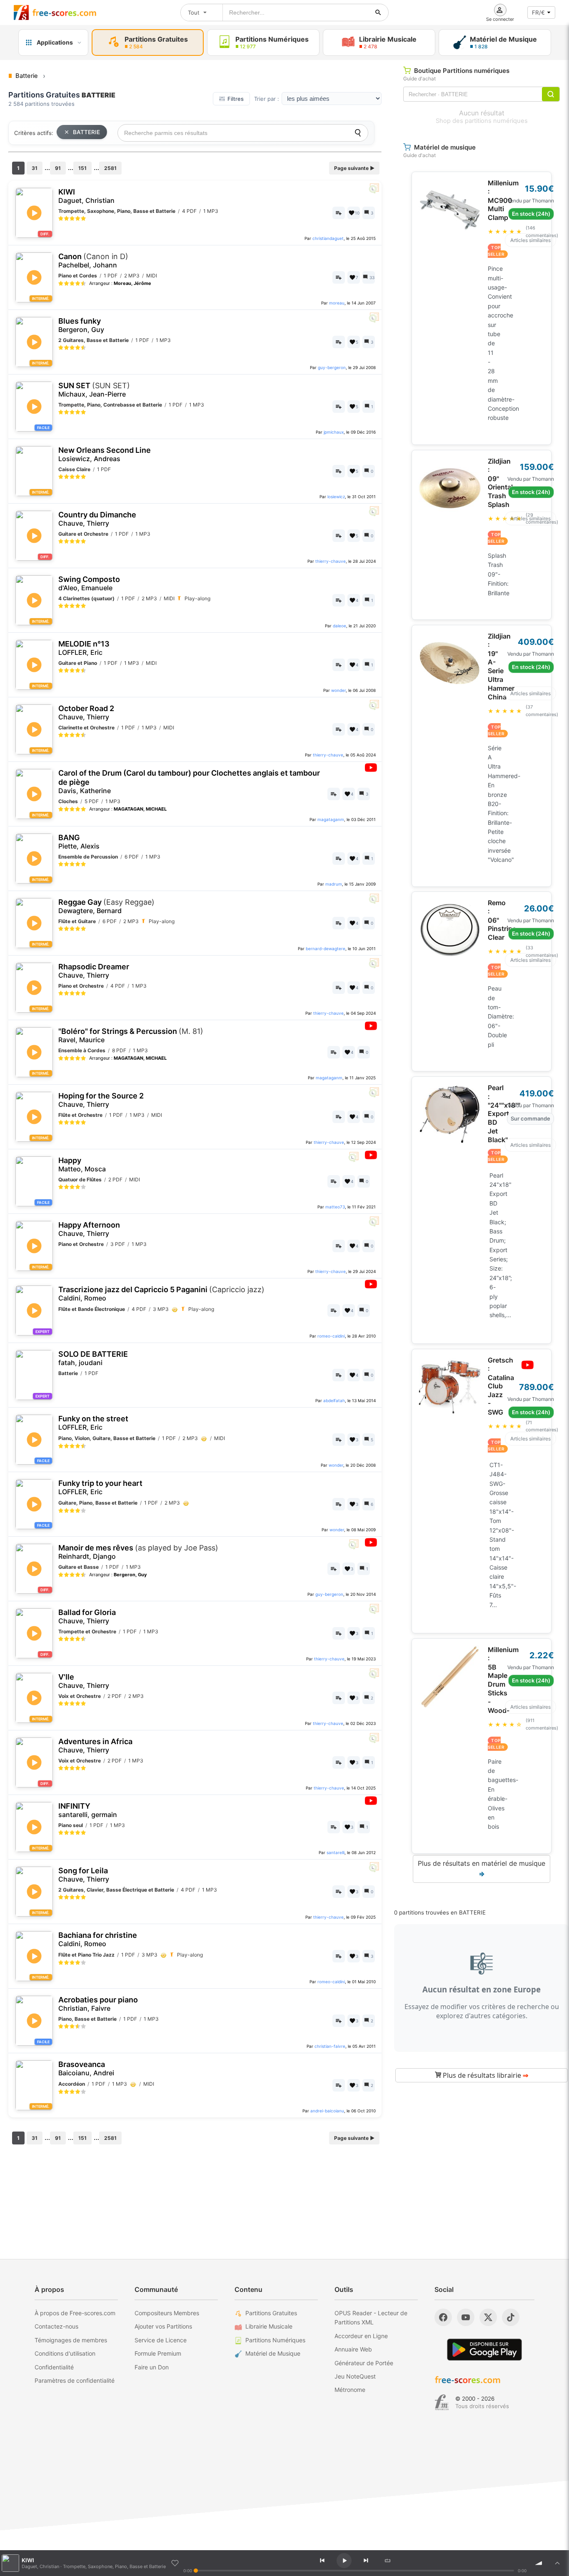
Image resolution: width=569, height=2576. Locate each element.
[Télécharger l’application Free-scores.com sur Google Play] (484, 2350)
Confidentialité (54, 2367)
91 (58, 168)
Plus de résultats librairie (485, 2075)
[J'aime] (175, 2563)
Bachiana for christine (98, 1939)
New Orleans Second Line (105, 454)
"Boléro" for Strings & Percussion (131, 1035)
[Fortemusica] (442, 2402)
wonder (338, 690)
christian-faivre (330, 2046)
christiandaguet (328, 238)
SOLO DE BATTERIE (93, 1358)
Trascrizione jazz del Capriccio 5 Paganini (161, 1294)
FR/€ (538, 12)
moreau (337, 303)
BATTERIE (86, 132)
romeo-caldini (331, 1336)
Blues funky (81, 325)
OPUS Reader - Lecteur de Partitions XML (371, 2318)
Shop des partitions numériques (482, 121)
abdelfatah (334, 1400)
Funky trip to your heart (100, 1487)
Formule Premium (158, 2353)
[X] (488, 2317)
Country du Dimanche (97, 519)
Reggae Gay (106, 906)
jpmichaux (334, 432)
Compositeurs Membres (167, 2313)
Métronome (350, 2390)
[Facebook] (443, 2317)
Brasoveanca (86, 2068)
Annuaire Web (353, 2349)
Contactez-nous (56, 2326)
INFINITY (88, 1810)
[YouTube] (466, 2317)
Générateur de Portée (364, 2363)
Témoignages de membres (71, 2340)
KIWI (86, 196)
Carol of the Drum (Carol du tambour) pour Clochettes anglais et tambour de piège (189, 781)
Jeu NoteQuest (355, 2376)
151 (82, 168)
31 (35, 168)
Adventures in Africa (95, 1746)
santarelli (336, 1852)
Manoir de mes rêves (138, 1552)
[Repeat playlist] (387, 2561)
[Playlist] (557, 2563)
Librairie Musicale (269, 2326)
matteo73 (335, 1207)
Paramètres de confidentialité (75, 2380)
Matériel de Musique (273, 2353)
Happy (82, 1164)
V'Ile (84, 1681)
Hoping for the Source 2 (101, 1100)
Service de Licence (161, 2340)
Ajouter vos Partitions (163, 2326)
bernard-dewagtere (326, 949)
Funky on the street (93, 1423)
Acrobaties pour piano (98, 2004)
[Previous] (322, 2561)
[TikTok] (511, 2317)
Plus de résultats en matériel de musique (482, 1869)
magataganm (331, 819)
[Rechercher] (378, 12)
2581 (110, 168)
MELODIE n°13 (84, 648)
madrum (334, 884)
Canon (93, 261)
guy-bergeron (332, 367)
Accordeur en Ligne (361, 2336)
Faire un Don (152, 2367)
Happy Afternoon (89, 1229)
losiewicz (336, 497)
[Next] (366, 2561)
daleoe (339, 626)
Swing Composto (89, 583)
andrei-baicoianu (327, 2111)
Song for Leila (84, 1875)
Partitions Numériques (275, 2340)
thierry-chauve (331, 561)
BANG (79, 842)
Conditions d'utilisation (65, 2353)
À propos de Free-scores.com (75, 2313)
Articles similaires (530, 240)
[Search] (358, 133)
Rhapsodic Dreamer (94, 971)
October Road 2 (86, 713)
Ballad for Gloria (87, 1616)
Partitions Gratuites (271, 2313)
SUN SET (94, 390)
